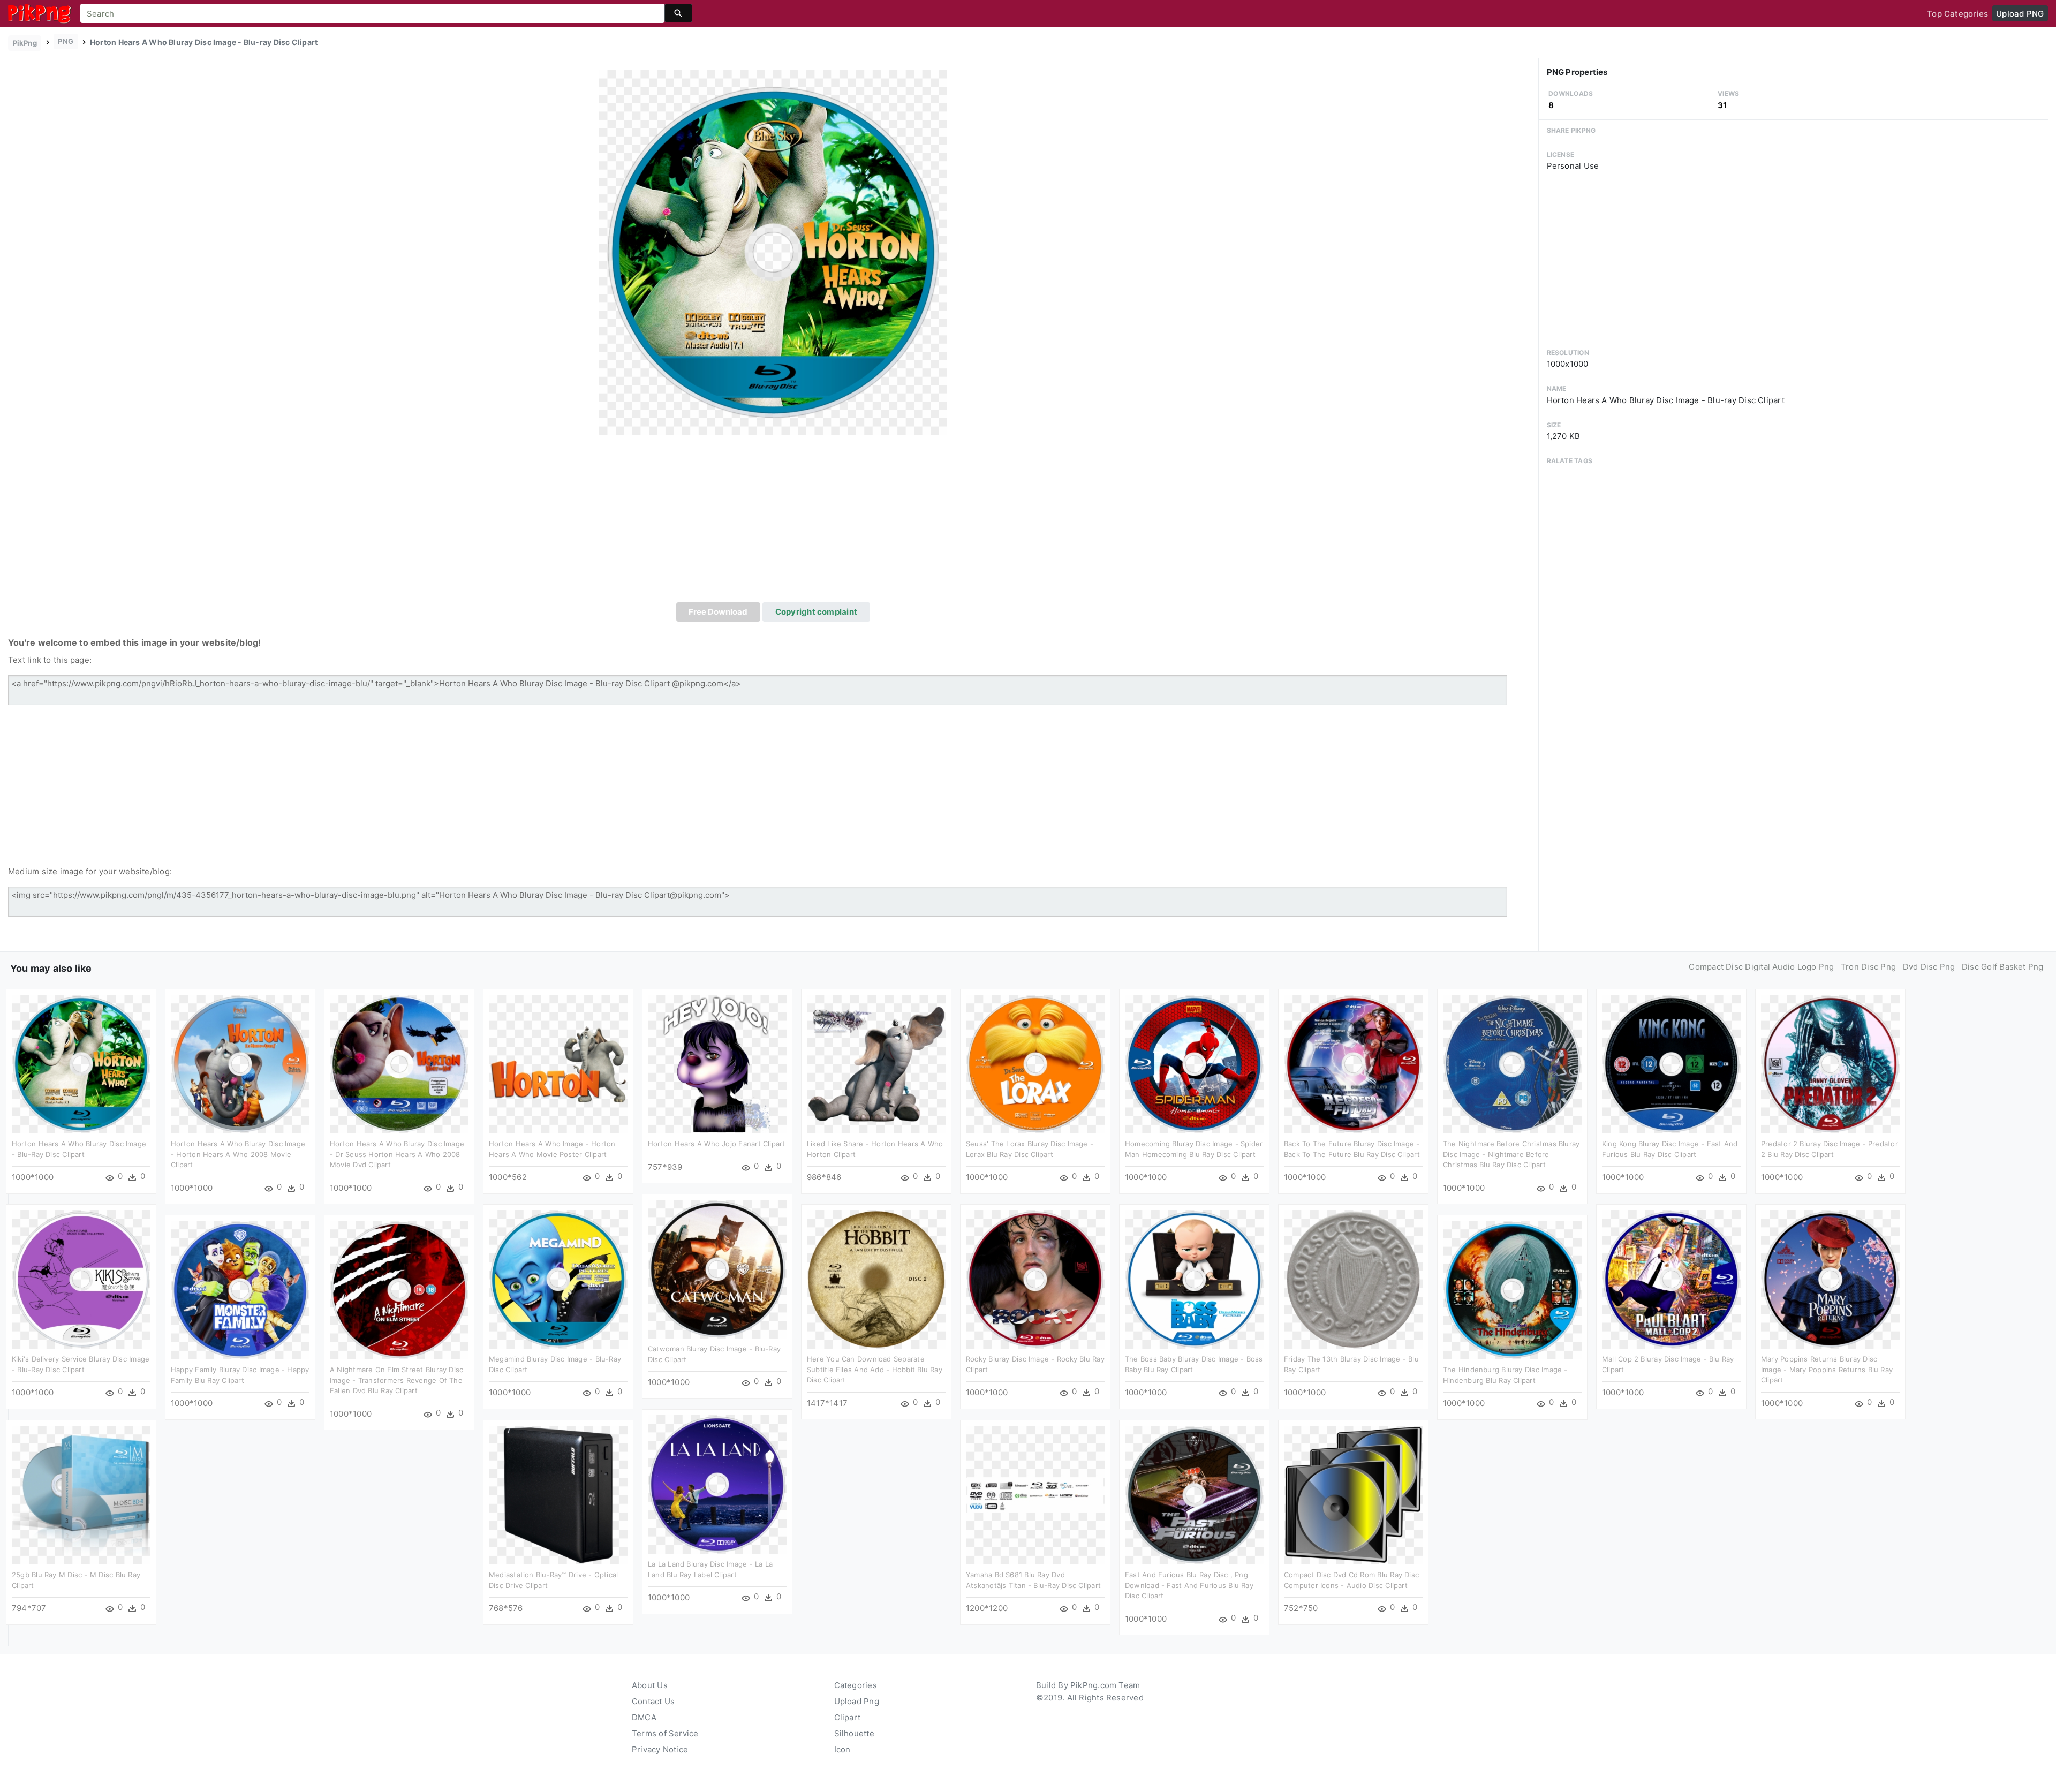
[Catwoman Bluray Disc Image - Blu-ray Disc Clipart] (717, 1269)
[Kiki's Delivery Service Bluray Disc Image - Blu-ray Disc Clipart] (81, 1279)
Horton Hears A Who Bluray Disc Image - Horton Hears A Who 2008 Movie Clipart (238, 1154)
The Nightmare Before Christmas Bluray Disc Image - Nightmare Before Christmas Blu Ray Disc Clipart (1511, 1154)
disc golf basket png (2003, 967)
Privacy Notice (660, 1749)
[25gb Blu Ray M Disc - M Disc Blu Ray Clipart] (81, 1495)
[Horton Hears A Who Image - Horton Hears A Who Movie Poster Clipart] (558, 1064)
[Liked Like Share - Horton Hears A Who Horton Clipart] (876, 1064)
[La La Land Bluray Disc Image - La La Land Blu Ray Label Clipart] (717, 1484)
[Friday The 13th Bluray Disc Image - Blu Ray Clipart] (1353, 1279)
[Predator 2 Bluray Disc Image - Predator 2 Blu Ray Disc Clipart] (1830, 1064)
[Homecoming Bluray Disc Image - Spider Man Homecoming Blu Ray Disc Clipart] (1194, 1064)
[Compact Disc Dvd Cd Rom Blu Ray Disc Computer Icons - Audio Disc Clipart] (1353, 1495)
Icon (842, 1749)
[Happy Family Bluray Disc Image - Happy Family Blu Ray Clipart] (240, 1290)
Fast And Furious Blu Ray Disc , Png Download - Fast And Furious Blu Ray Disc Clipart (1189, 1585)
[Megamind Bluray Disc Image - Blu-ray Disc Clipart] (558, 1279)
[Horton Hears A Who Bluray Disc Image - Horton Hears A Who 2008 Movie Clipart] (240, 1064)
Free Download (718, 612)
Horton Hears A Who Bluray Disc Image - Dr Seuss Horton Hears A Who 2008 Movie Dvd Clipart (397, 1154)
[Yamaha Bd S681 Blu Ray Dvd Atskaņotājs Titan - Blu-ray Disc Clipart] (1035, 1495)
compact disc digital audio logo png (1761, 967)
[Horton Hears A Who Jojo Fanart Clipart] (717, 1064)
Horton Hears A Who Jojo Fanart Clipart (717, 1144)
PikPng (25, 43)
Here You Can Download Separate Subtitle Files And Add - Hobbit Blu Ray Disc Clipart (875, 1369)
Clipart (848, 1717)
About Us (650, 1685)
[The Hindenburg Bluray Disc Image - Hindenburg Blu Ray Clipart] (1512, 1290)
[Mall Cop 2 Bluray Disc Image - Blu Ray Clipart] (1671, 1279)
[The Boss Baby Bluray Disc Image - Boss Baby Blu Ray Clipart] (1194, 1279)
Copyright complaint (816, 612)
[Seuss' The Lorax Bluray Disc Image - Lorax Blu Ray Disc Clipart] (1035, 1064)
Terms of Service (665, 1733)
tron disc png (1868, 967)
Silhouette (854, 1733)
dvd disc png (1929, 967)
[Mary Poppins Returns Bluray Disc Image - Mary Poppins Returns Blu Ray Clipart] (1830, 1279)
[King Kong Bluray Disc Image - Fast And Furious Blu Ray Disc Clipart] (1671, 1064)
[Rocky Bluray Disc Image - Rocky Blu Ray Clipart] (1035, 1279)
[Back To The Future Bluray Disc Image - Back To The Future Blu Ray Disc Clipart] (1353, 1064)
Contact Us (653, 1701)
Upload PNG (2020, 14)
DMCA (644, 1717)
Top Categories (1957, 14)
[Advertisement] (773, 522)
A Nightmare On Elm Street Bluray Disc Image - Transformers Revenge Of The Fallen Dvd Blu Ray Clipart (396, 1380)
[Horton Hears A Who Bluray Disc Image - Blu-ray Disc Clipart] (773, 252)
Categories (856, 1685)
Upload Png (857, 1701)
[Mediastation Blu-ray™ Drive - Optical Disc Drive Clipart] (558, 1495)
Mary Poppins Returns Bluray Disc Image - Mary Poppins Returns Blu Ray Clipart (1827, 1369)
